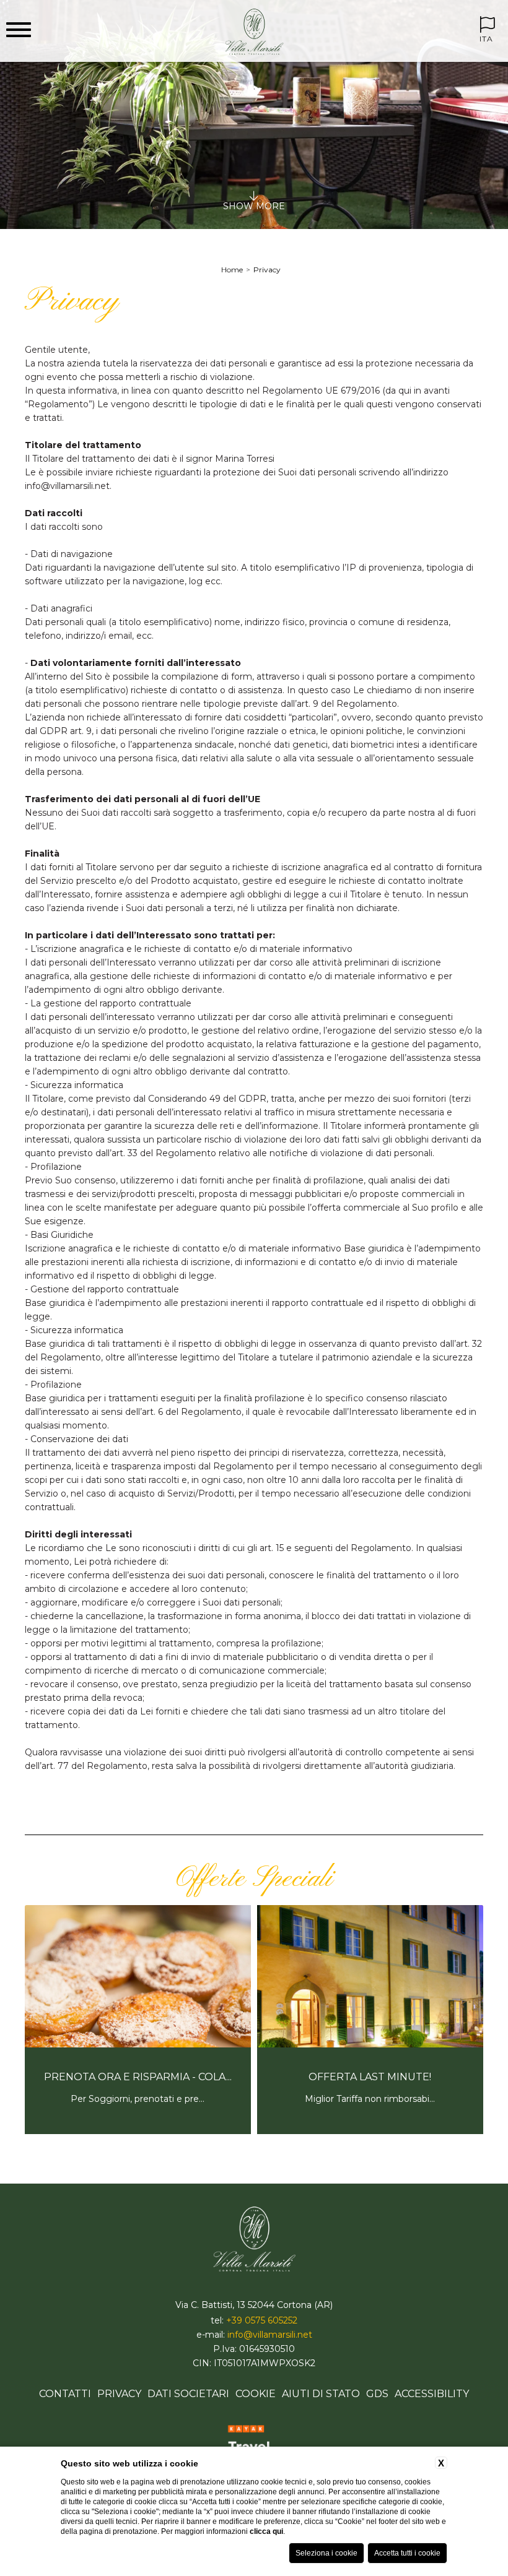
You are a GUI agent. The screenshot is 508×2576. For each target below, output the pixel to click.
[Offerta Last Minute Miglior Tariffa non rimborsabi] (138, 2132)
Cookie (256, 2394)
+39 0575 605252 (262, 2320)
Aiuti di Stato (321, 2394)
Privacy (267, 270)
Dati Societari (188, 2394)
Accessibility (432, 2394)
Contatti (65, 2394)
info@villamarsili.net (270, 2335)
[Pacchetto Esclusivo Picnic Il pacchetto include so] (370, 2132)
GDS (377, 2394)
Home (232, 270)
